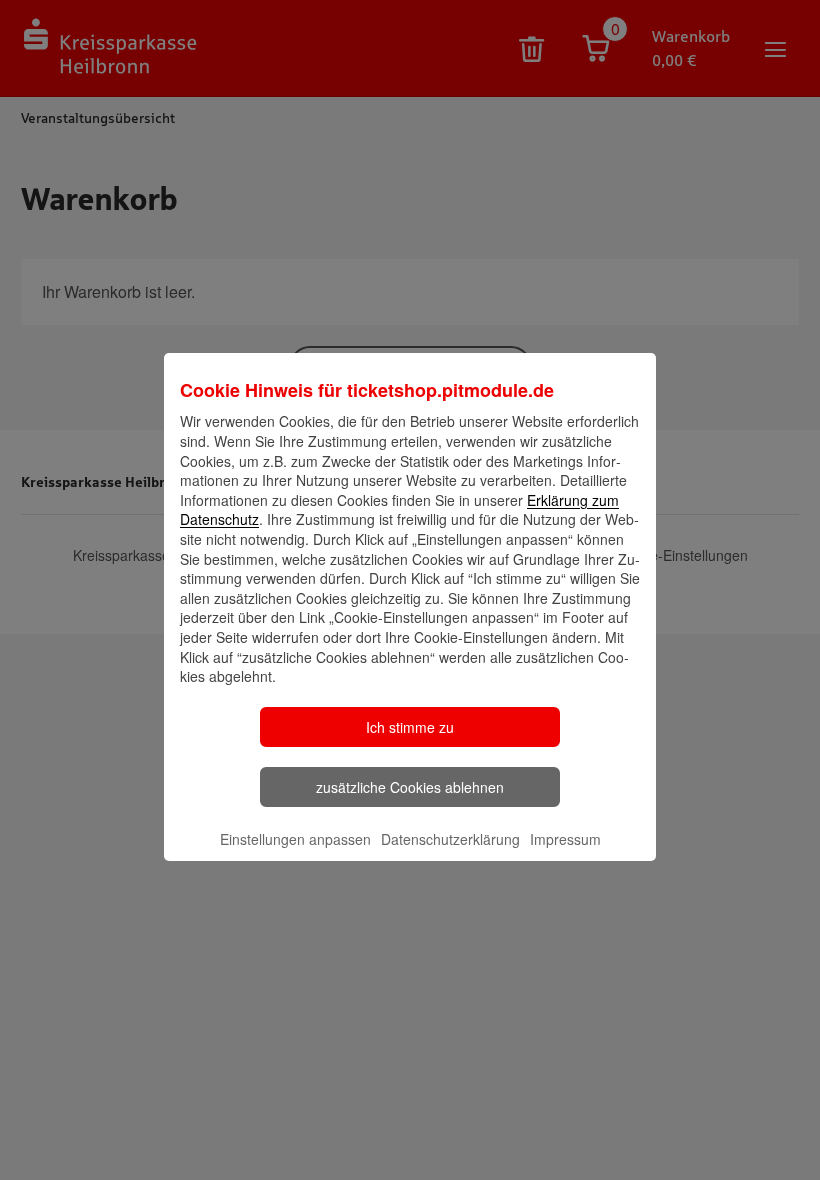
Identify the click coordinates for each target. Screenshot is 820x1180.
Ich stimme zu (410, 727)
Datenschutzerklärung (450, 839)
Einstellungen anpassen (295, 839)
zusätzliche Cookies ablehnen (410, 787)
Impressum (565, 839)
